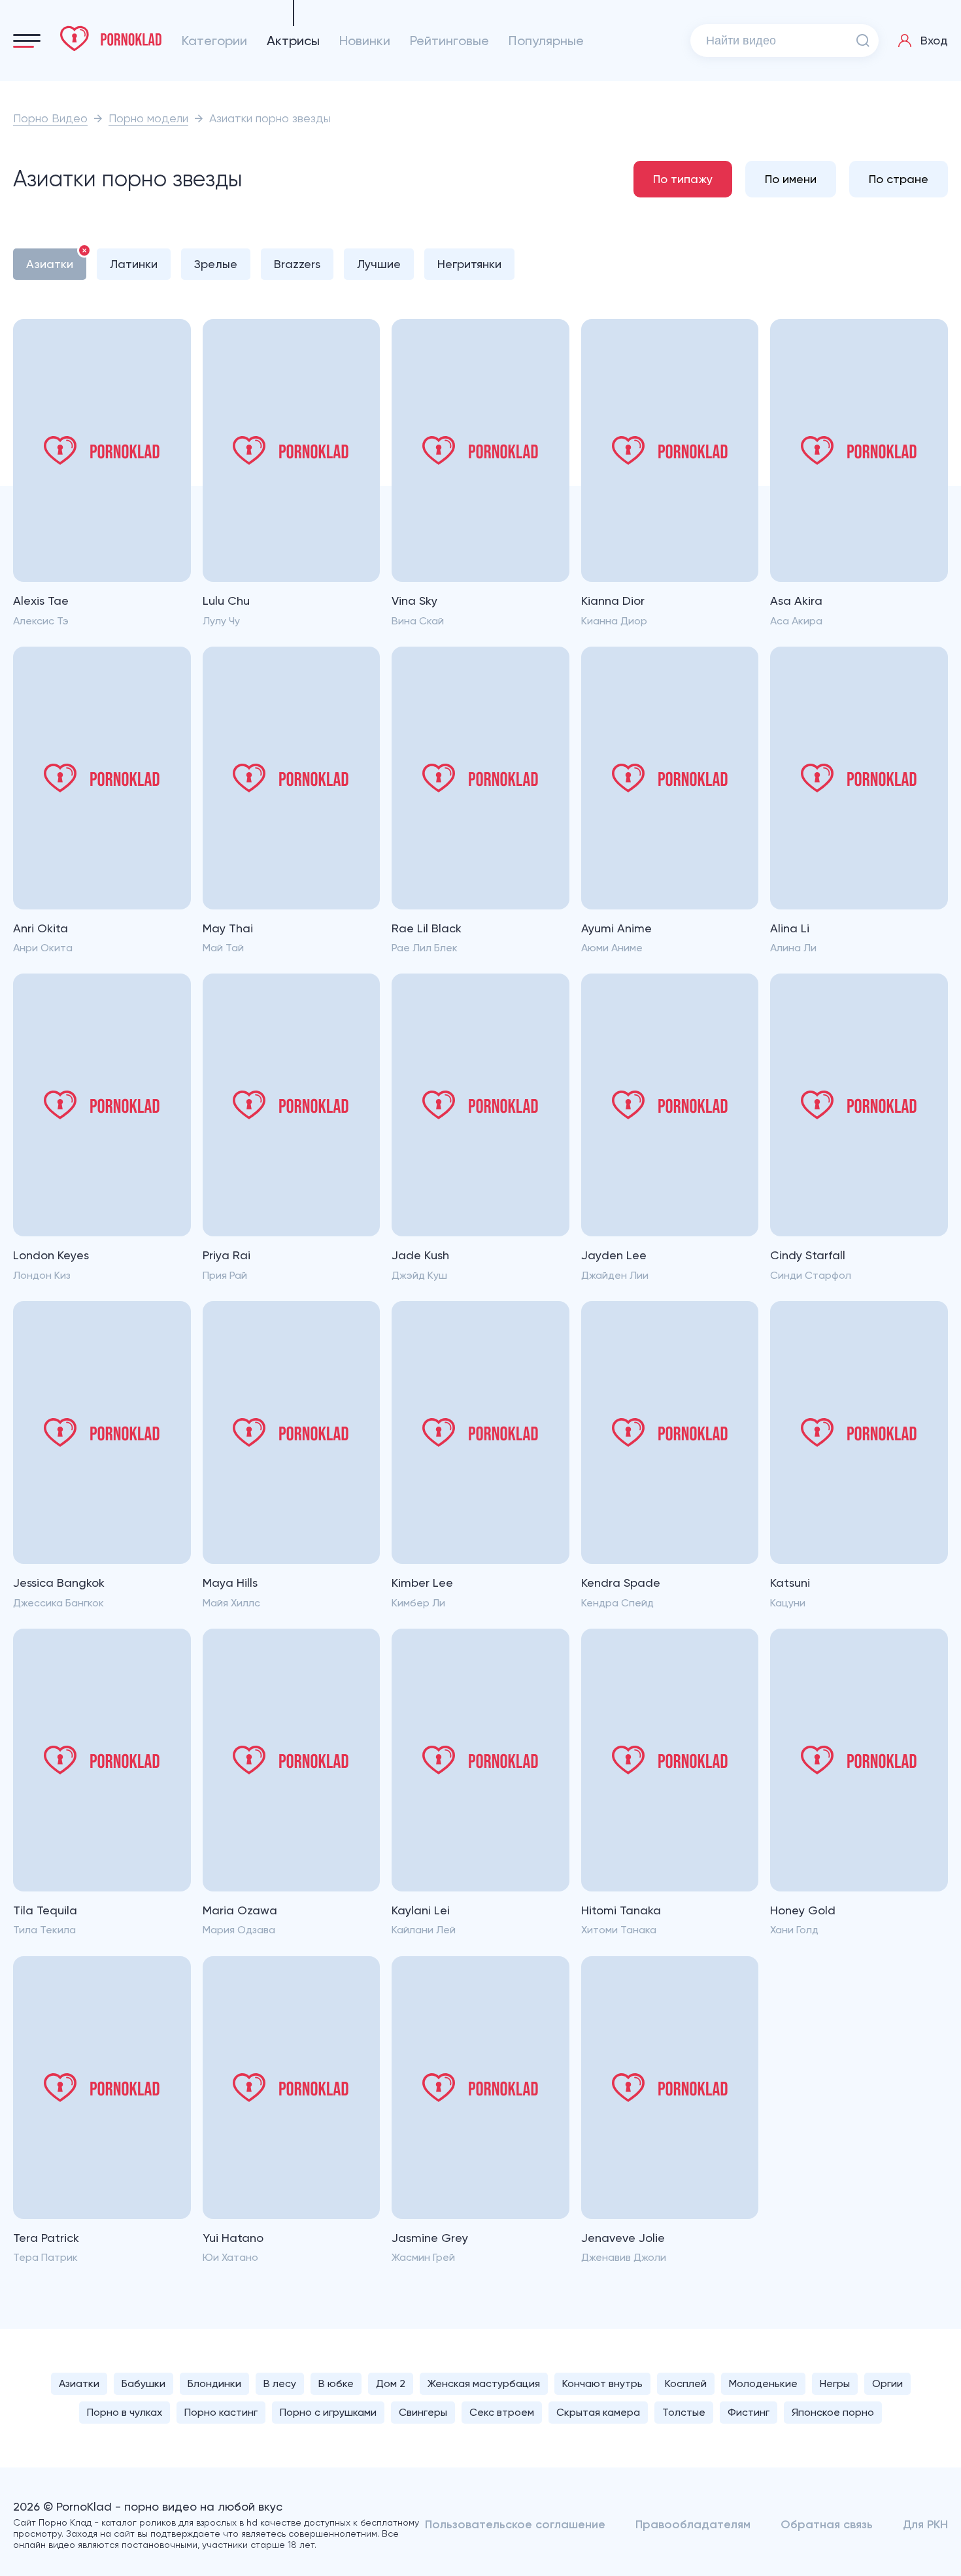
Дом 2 (391, 2383)
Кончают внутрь (602, 2383)
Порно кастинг (221, 2412)
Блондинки (214, 2383)
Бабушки (143, 2383)
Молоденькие (763, 2383)
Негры (835, 2383)
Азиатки (50, 264)
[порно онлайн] (111, 39)
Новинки (365, 41)
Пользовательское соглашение (515, 2524)
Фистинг (749, 2412)
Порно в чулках (125, 2412)
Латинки (134, 264)
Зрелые (216, 264)
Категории (214, 41)
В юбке (336, 2383)
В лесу (280, 2383)
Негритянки (469, 264)
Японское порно (833, 2412)
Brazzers (297, 264)
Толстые (684, 2412)
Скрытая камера (598, 2412)
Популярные (546, 41)
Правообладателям (693, 2524)
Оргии (887, 2383)
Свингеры (423, 2412)
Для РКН (925, 2524)
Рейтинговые (449, 41)
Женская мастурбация (484, 2383)
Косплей (686, 2383)
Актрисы (293, 41)
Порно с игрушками (328, 2412)
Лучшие (379, 264)
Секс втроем (502, 2412)
